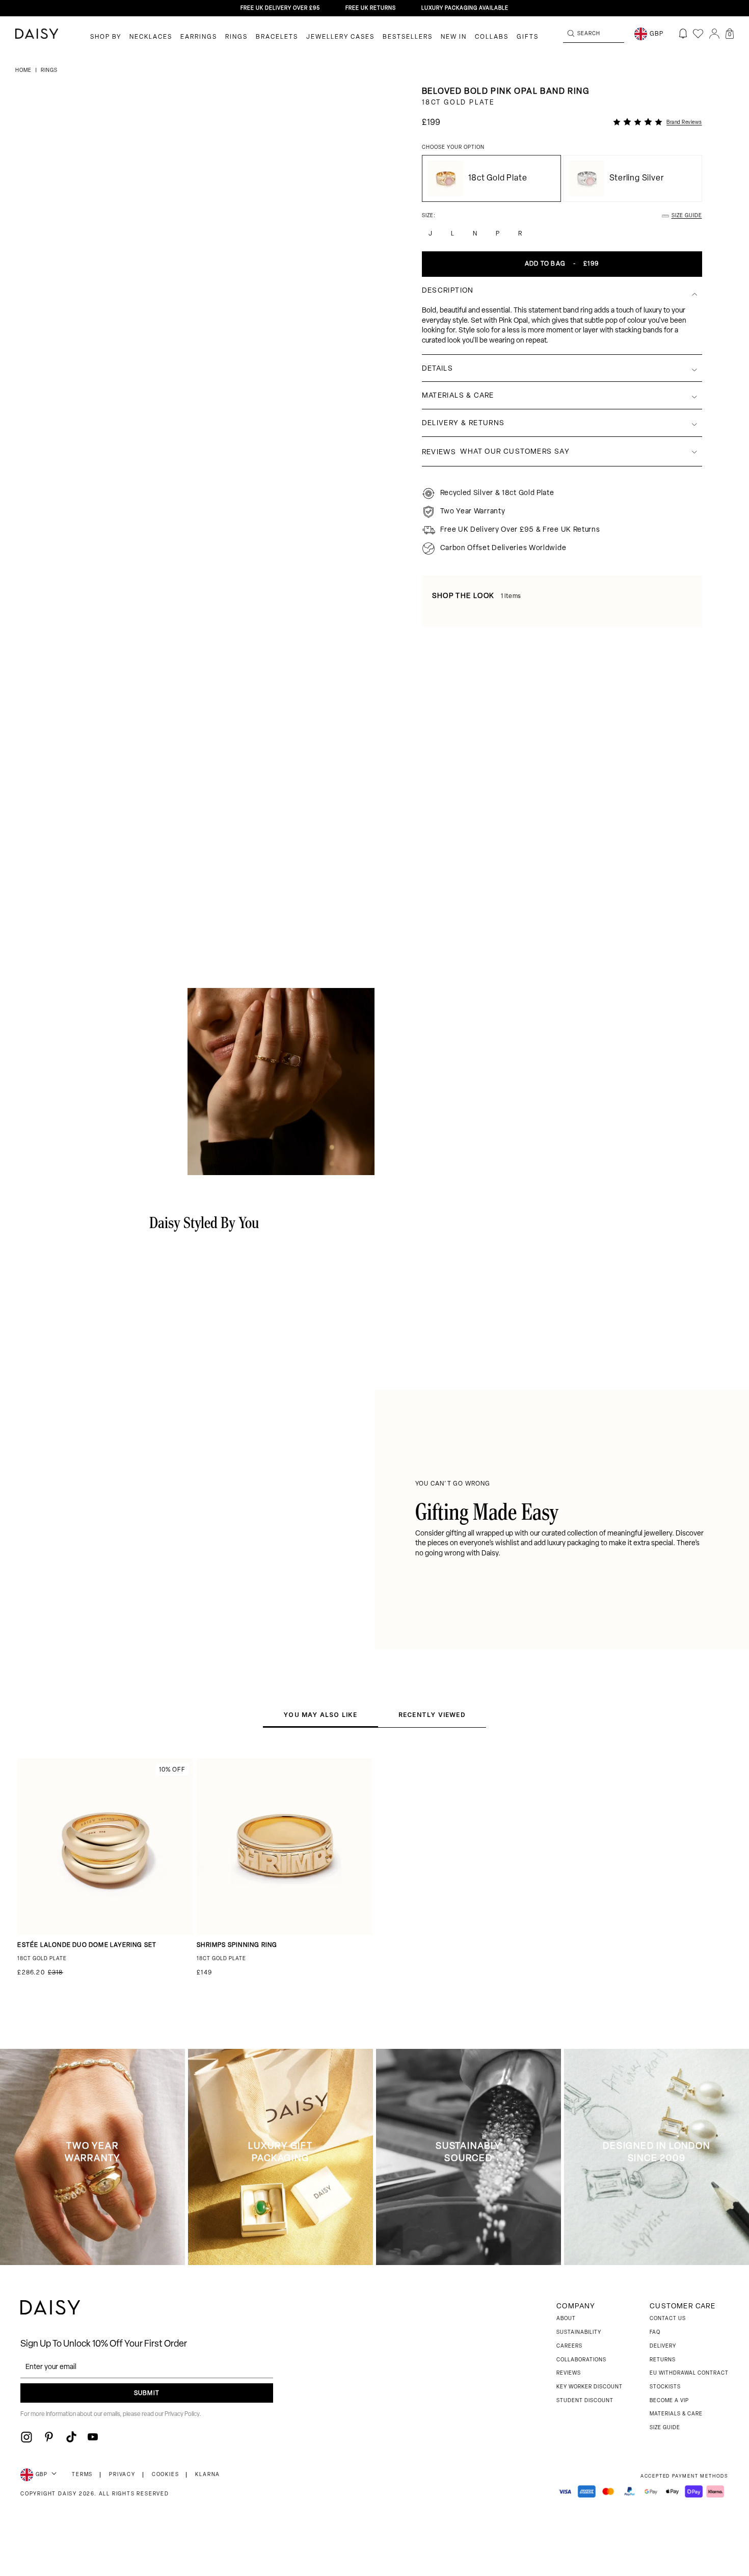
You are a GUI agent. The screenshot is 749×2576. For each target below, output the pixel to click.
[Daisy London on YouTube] (93, 2437)
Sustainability (579, 2333)
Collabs (492, 37)
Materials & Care (676, 2414)
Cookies (166, 2475)
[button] (730, 34)
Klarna (208, 2475)
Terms (82, 2475)
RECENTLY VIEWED (432, 1715)
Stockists (665, 2387)
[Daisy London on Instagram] (26, 2437)
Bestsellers (408, 37)
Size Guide (665, 2428)
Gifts (528, 37)
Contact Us (668, 2319)
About (566, 2319)
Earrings (199, 37)
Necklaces (151, 37)
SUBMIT (147, 2393)
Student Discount (585, 2401)
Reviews (569, 2373)
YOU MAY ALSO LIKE (320, 1715)
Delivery (663, 2346)
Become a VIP (669, 2401)
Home (24, 71)
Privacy (122, 2475)
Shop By (106, 37)
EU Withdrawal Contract (689, 2373)
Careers (569, 2346)
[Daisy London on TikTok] (71, 2437)
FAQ (655, 2333)
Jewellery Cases (340, 37)
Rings (236, 37)
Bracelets (277, 37)
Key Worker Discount (590, 2387)
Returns (663, 2360)
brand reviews (684, 123)
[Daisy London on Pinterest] (49, 2437)
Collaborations (581, 2360)
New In (454, 37)
